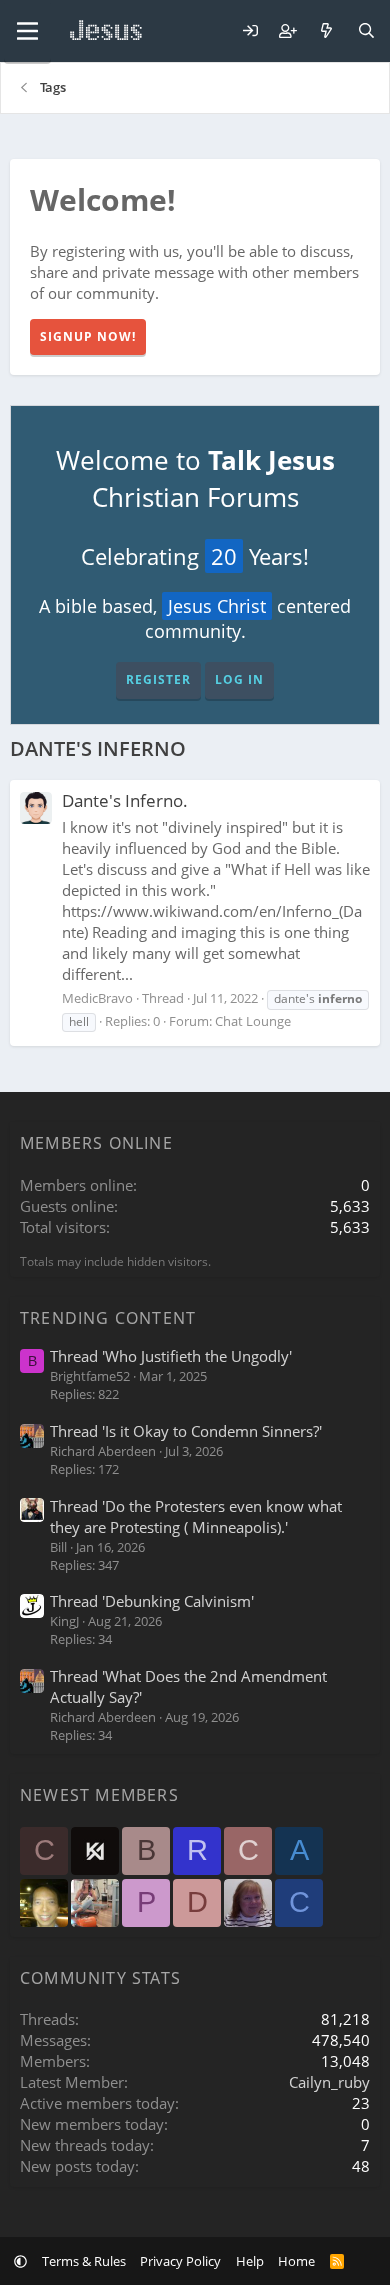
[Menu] (27, 31)
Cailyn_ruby (329, 2082)
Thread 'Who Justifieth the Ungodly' (171, 1356)
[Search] (366, 31)
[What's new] (326, 31)
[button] (20, 2261)
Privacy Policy (180, 2261)
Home (296, 2261)
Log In (239, 679)
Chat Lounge (253, 1021)
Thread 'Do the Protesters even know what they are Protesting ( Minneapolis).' (196, 1516)
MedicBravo (97, 998)
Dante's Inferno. (125, 800)
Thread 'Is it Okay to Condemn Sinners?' (186, 1431)
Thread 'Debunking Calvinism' (152, 1601)
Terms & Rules (84, 2261)
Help (250, 2261)
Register (158, 679)
